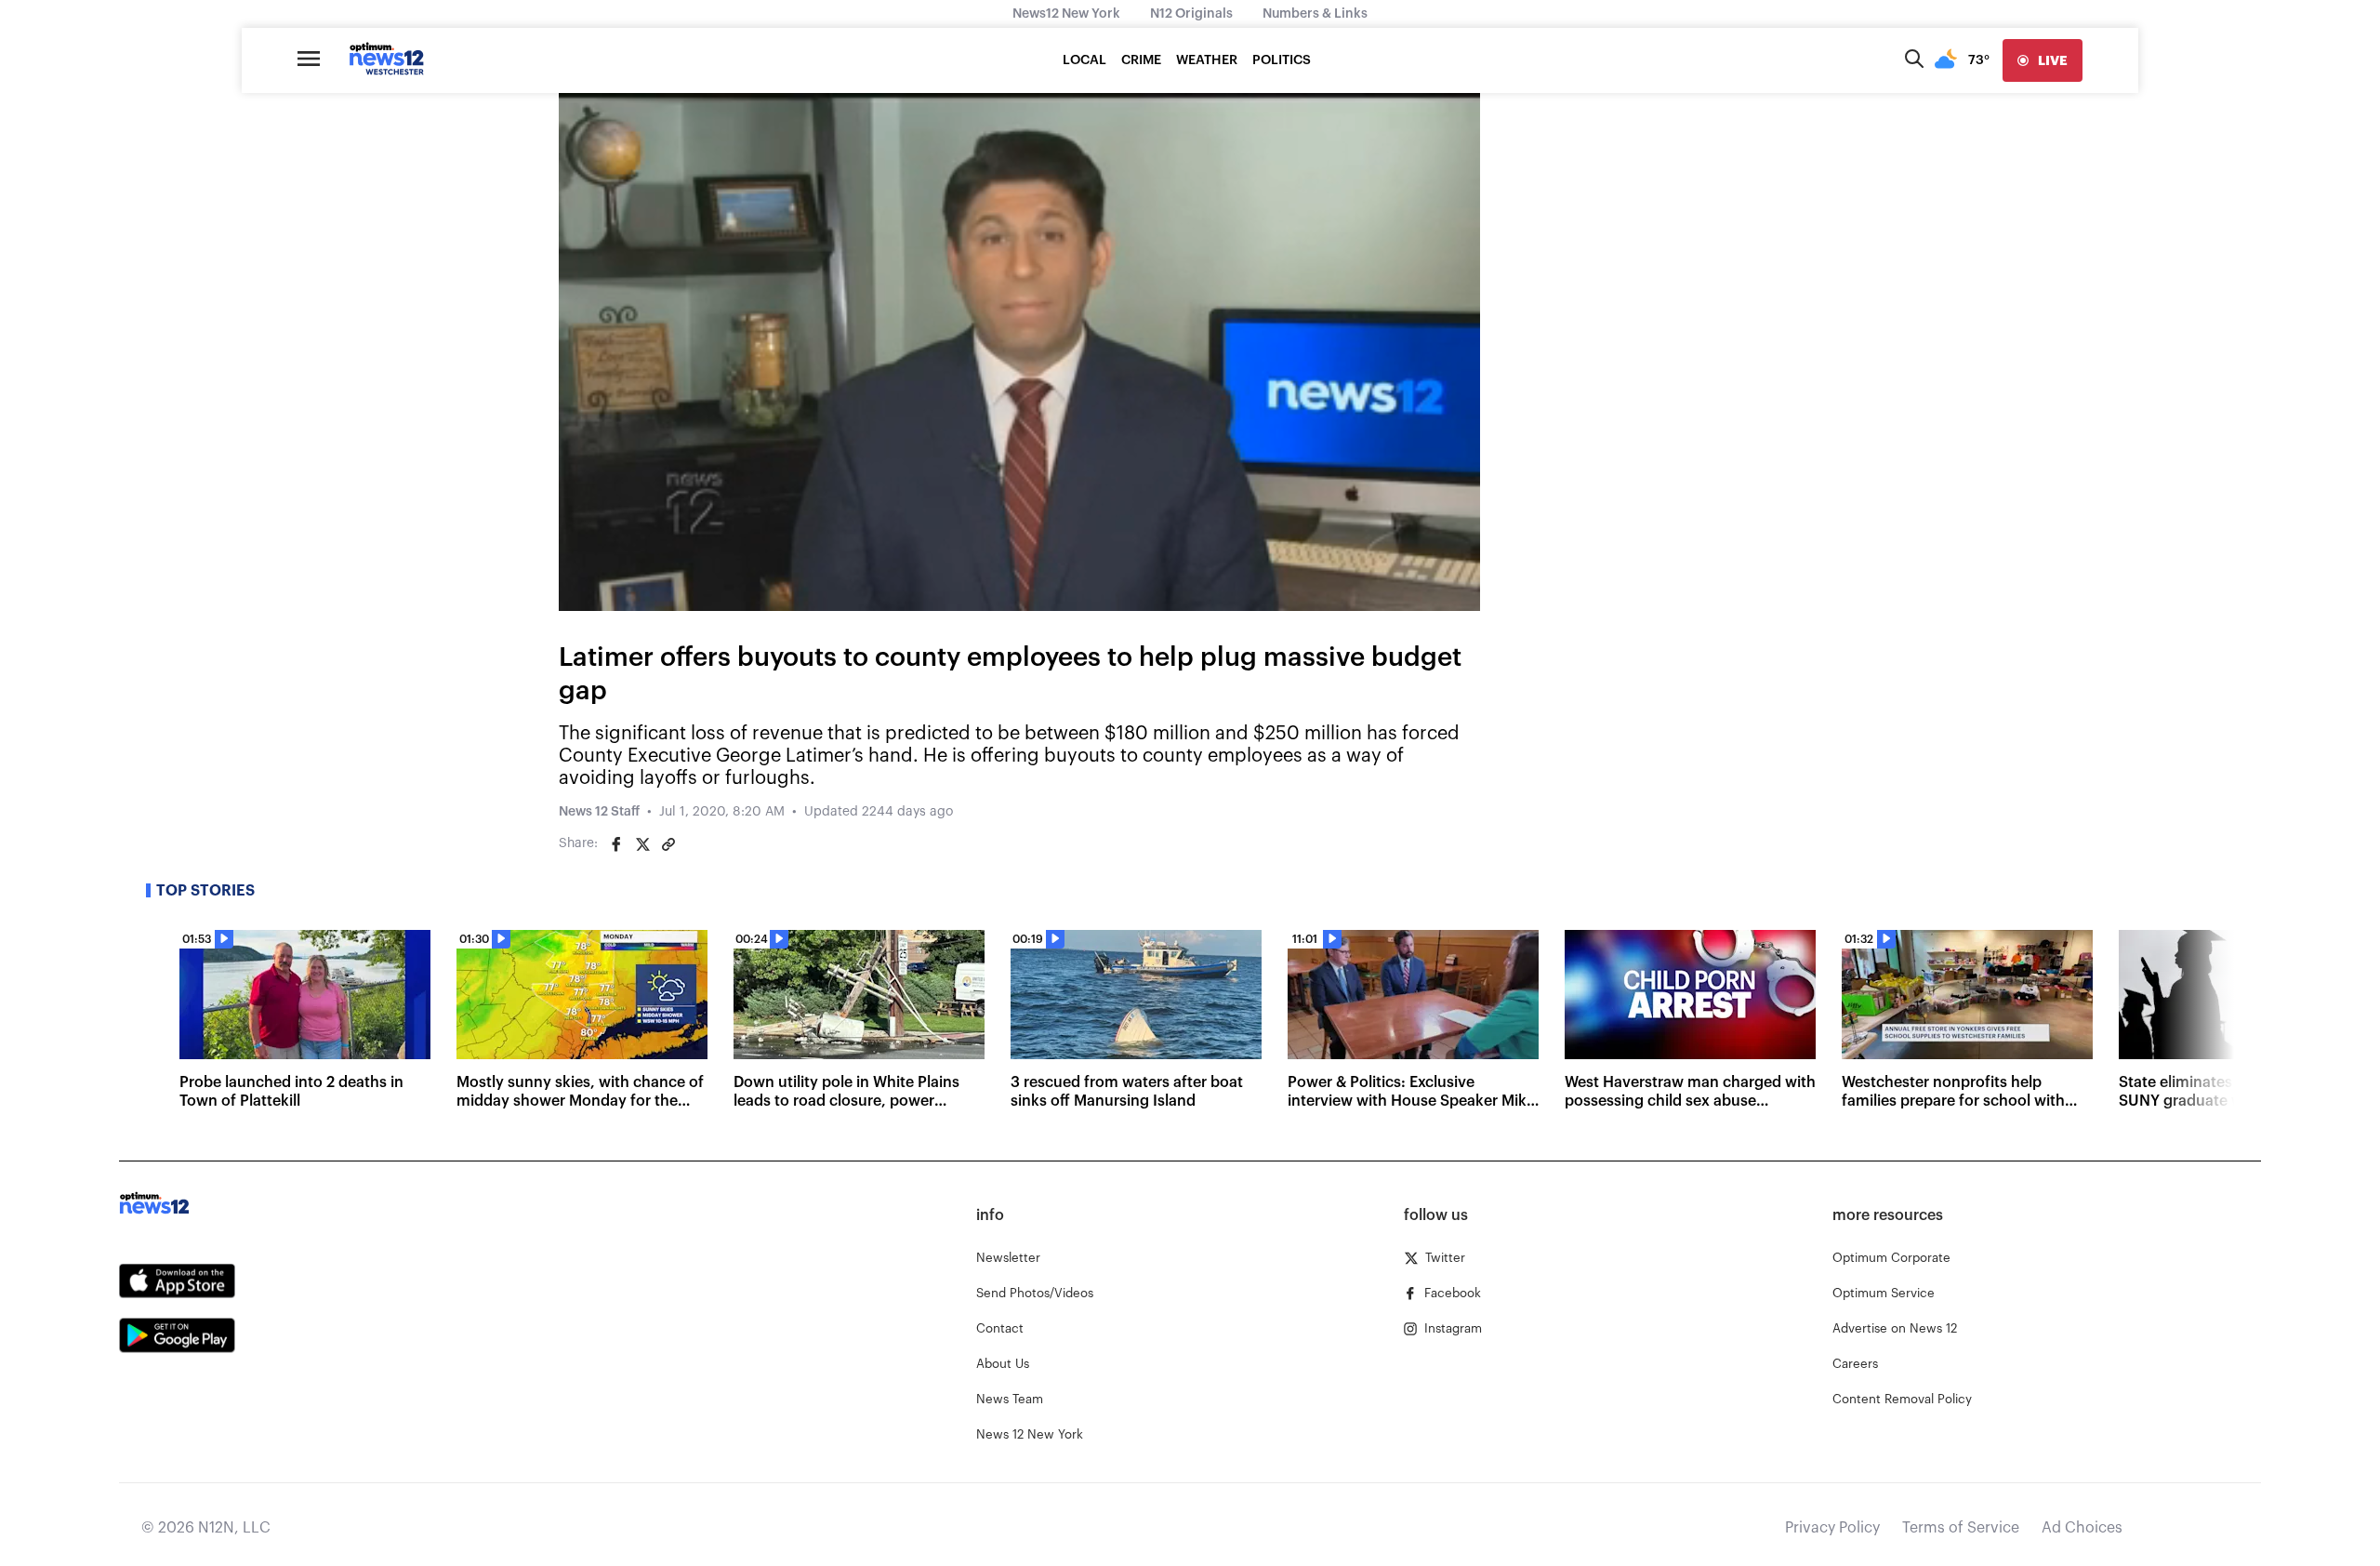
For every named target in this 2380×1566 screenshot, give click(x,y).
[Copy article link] (668, 844)
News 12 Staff (599, 812)
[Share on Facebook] (616, 844)
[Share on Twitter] (642, 844)
